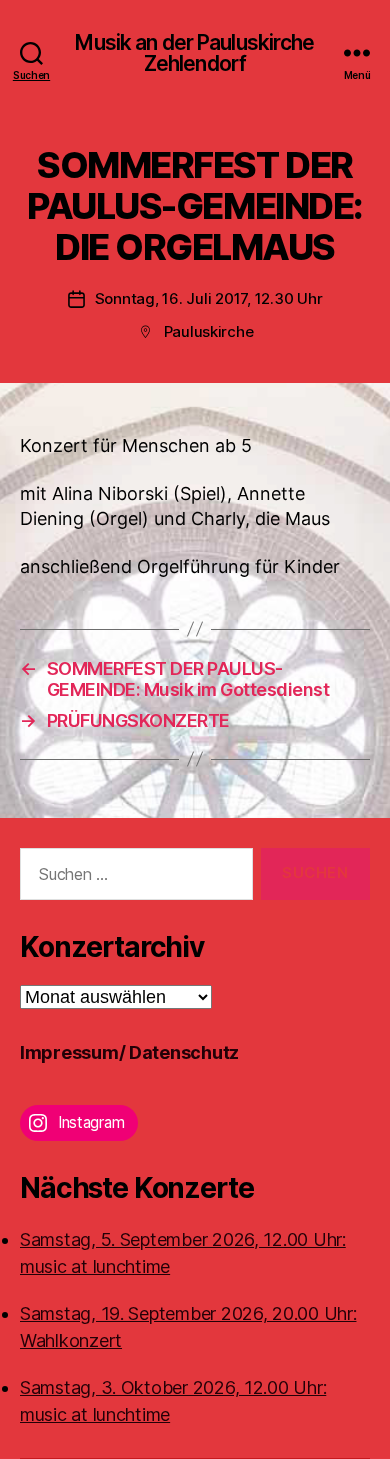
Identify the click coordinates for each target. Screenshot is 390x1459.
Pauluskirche (209, 331)
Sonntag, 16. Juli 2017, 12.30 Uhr (209, 298)
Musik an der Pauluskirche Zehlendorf (194, 53)
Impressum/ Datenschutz (129, 1052)
